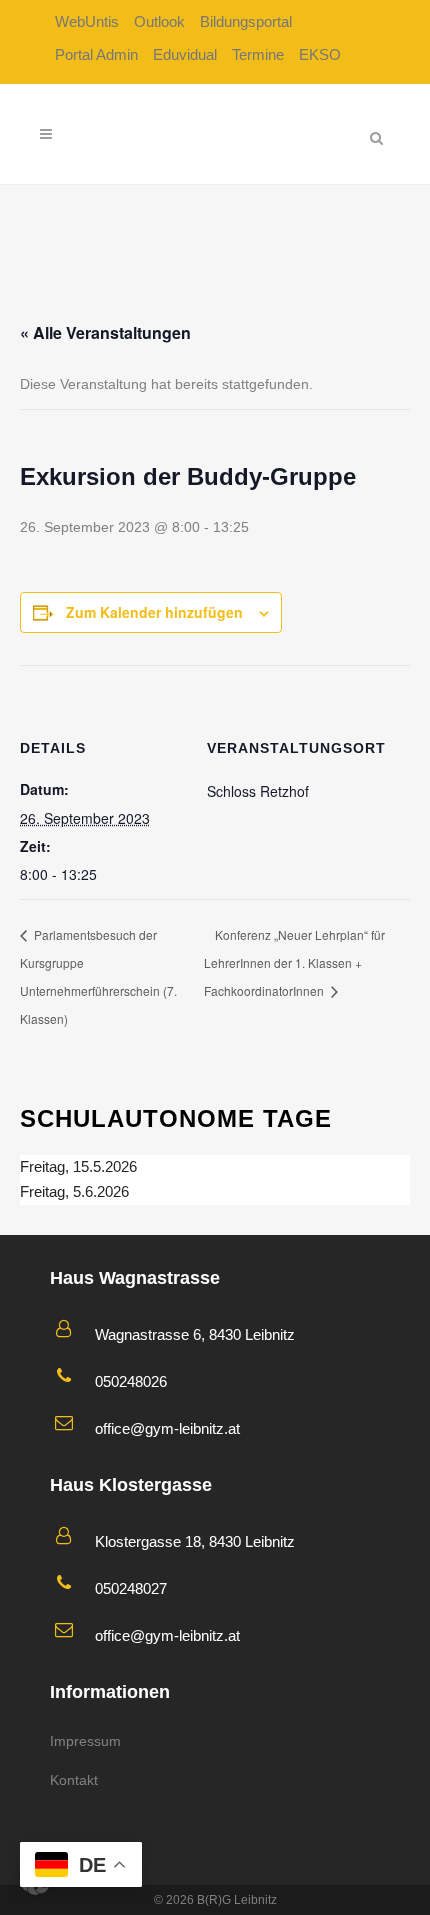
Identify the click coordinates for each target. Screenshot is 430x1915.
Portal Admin (96, 54)
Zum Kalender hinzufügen (154, 612)
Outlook (159, 21)
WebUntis (87, 21)
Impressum (85, 1741)
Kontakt (74, 1780)
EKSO (320, 54)
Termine (258, 54)
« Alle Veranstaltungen (105, 332)
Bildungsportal (246, 21)
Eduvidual (185, 54)
